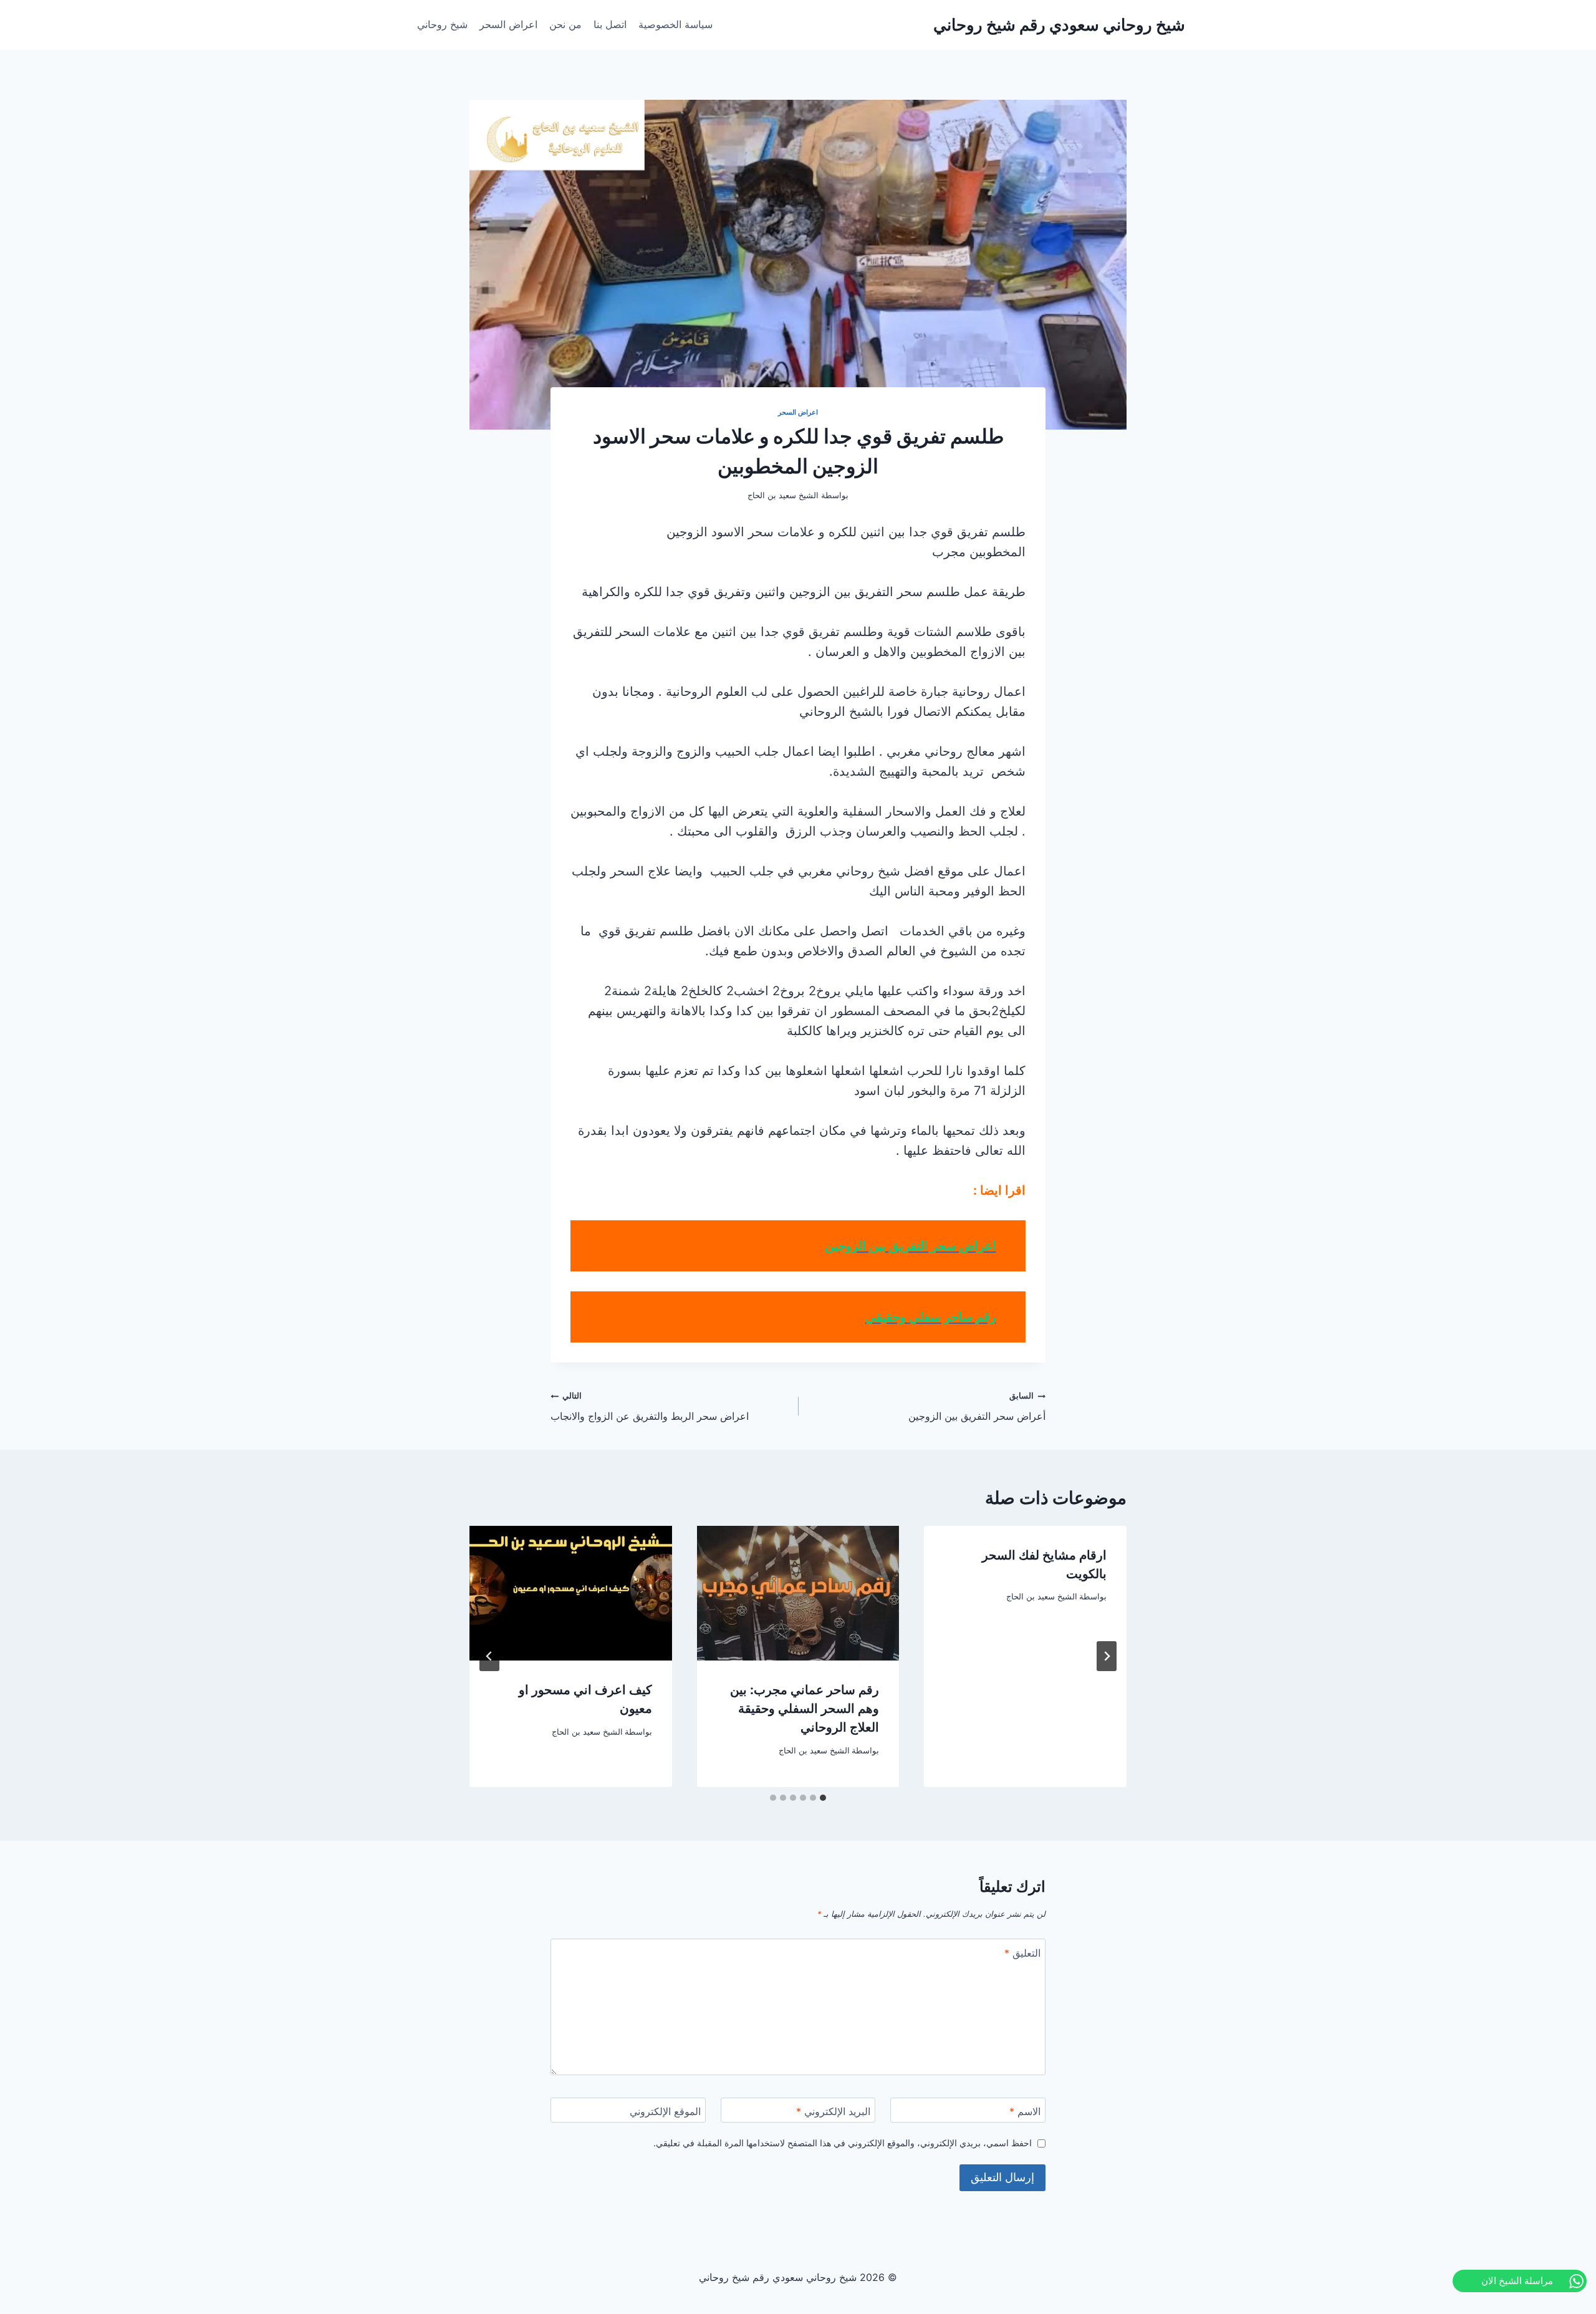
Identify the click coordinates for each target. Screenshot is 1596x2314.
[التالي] (489, 1656)
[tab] (823, 1798)
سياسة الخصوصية (675, 24)
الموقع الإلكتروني (665, 2111)
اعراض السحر (508, 24)
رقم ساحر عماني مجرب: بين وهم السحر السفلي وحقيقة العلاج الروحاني (805, 1709)
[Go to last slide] (1107, 1656)
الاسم (1025, 2111)
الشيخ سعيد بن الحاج (1042, 1597)
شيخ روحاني (442, 24)
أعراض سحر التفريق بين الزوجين (977, 1407)
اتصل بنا (610, 24)
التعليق (1022, 1953)
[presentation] (798, 1593)
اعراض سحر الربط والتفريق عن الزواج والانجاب (650, 1407)
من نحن (565, 24)
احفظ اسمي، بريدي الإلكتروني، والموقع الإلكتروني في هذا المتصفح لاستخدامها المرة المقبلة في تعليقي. (843, 2143)
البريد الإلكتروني (833, 2111)
